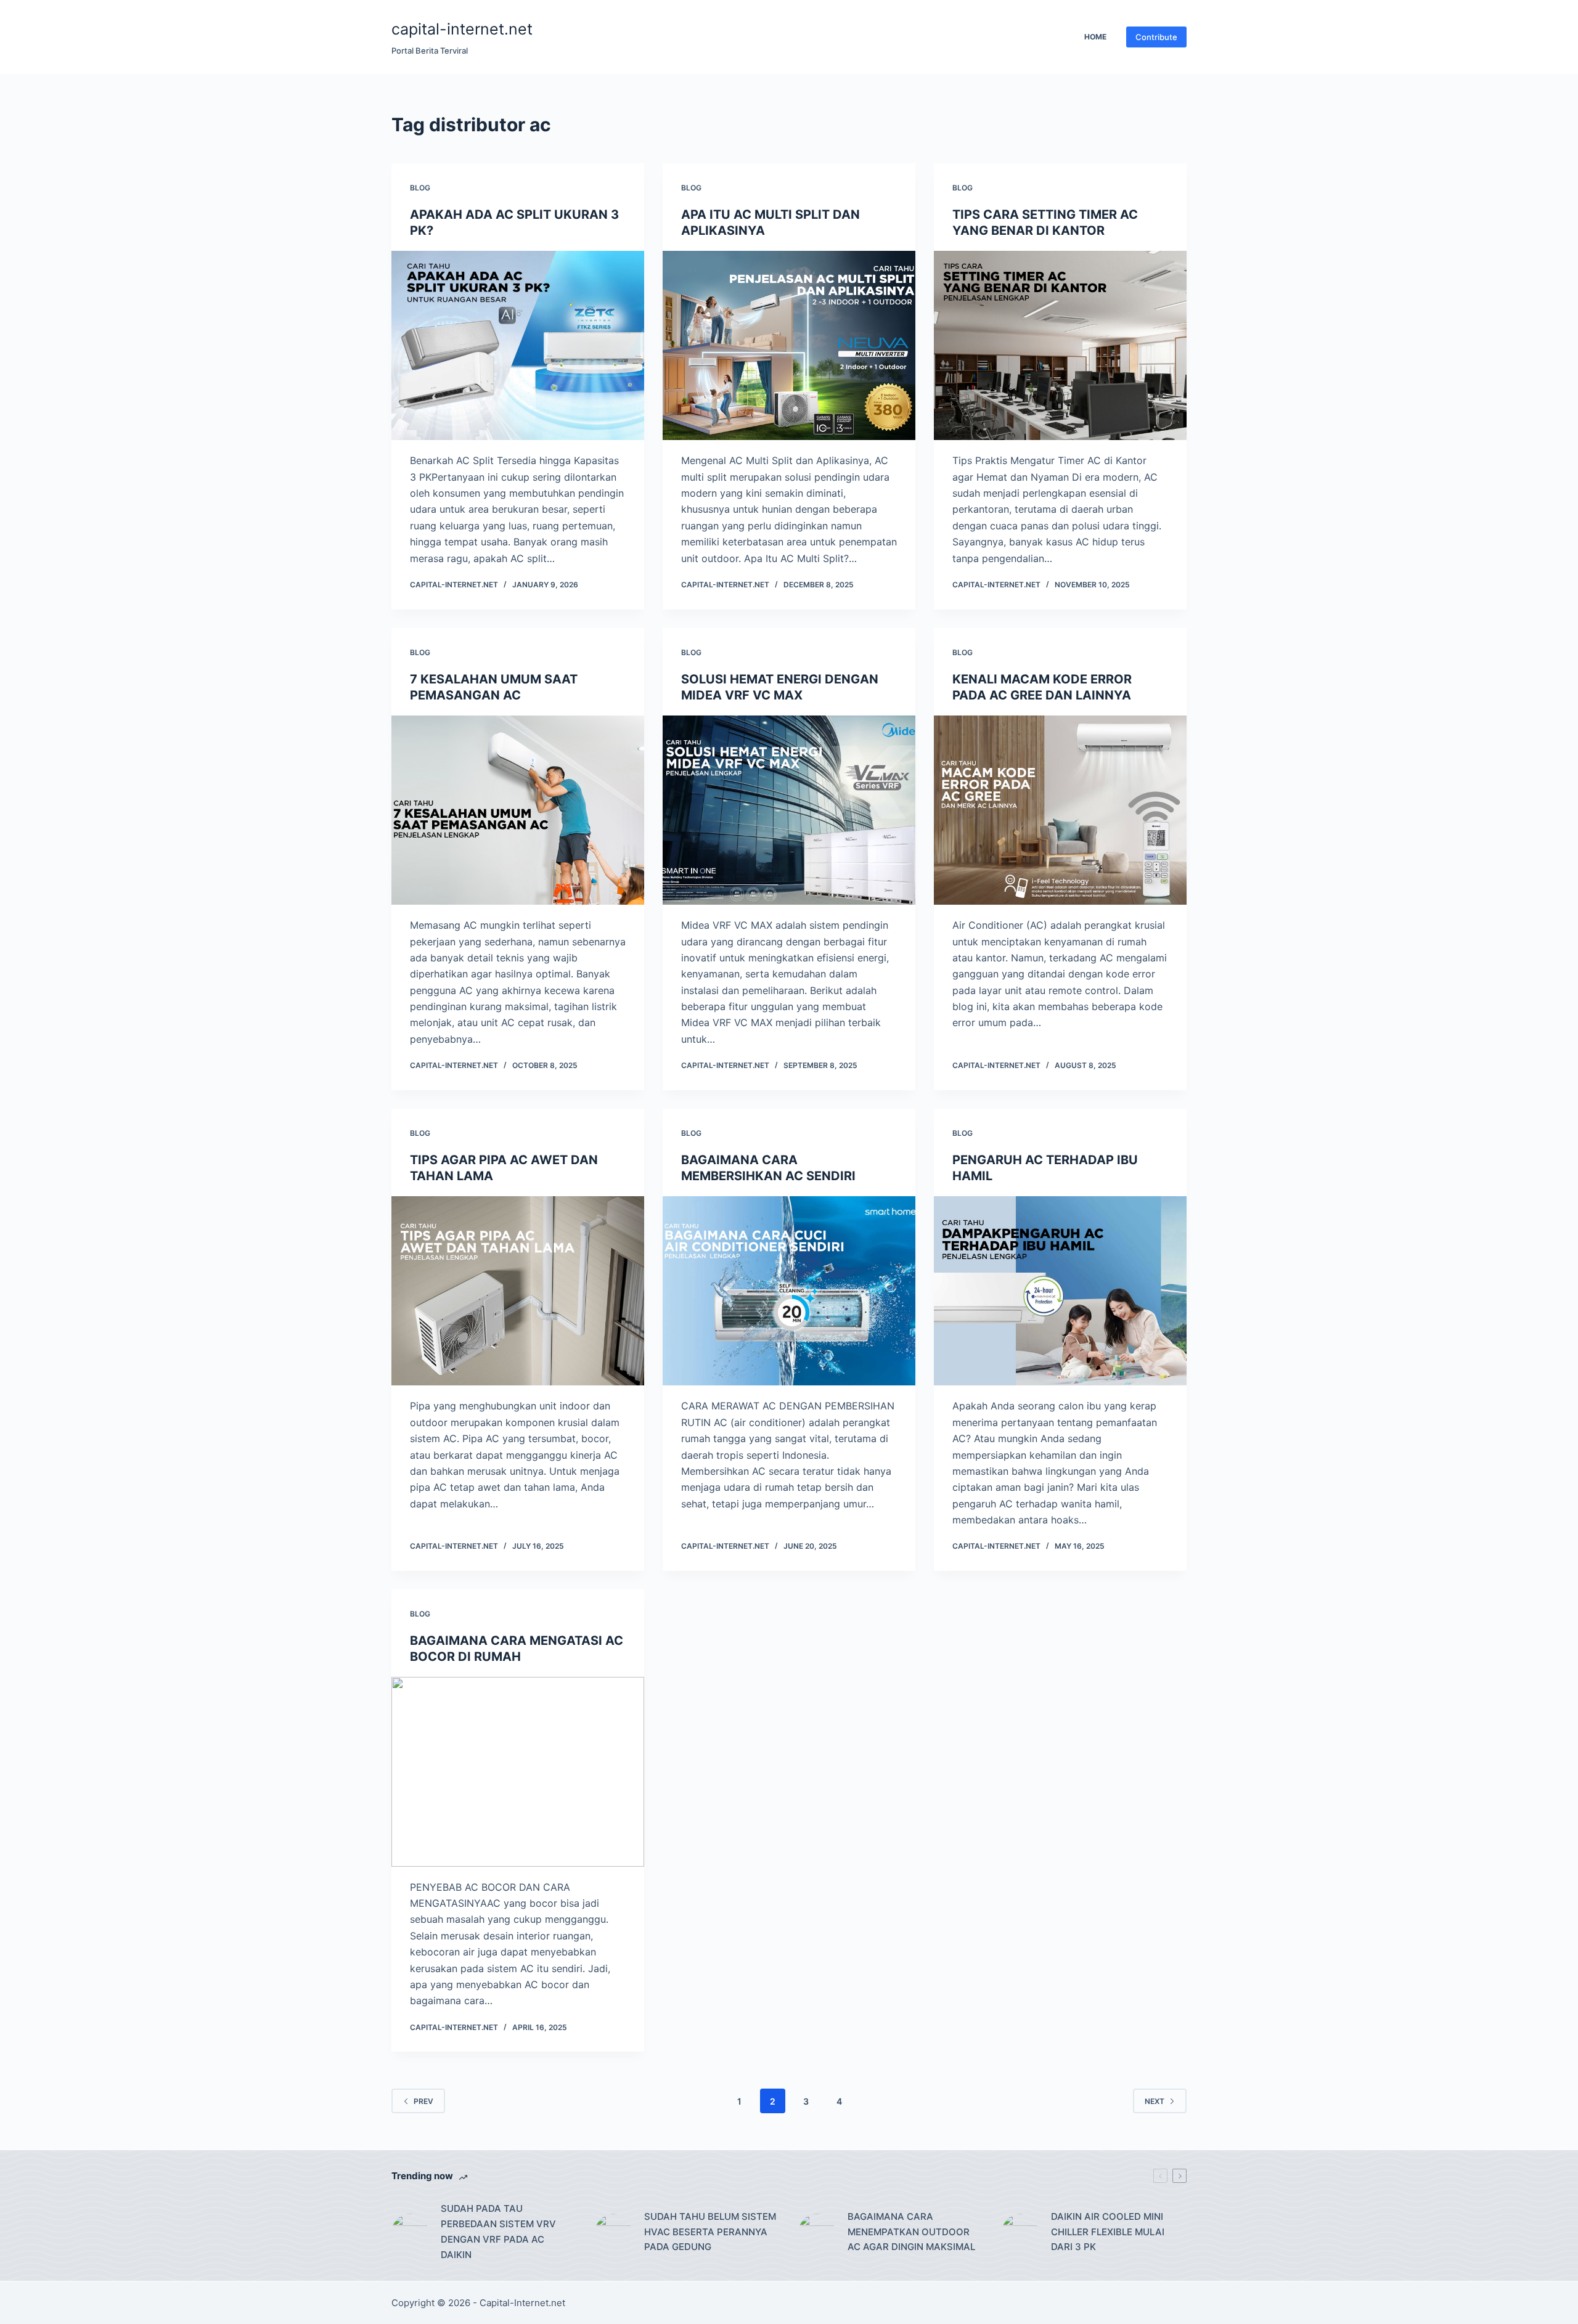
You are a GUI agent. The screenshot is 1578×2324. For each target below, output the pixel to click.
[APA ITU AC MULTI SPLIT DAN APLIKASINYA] (789, 346)
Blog (420, 188)
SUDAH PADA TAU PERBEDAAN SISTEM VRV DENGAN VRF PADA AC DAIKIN (498, 2231)
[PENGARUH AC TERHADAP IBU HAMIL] (1060, 1291)
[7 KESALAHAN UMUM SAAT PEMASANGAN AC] (518, 810)
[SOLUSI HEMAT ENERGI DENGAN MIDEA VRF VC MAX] (789, 810)
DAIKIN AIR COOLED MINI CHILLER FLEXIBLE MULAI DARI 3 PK (1108, 2232)
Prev (423, 2101)
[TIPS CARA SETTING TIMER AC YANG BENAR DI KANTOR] (1060, 346)
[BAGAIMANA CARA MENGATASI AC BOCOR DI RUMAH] (518, 1772)
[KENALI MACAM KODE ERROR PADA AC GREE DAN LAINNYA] (1060, 810)
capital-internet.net (462, 29)
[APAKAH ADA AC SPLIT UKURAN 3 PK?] (518, 346)
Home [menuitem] (1095, 37)
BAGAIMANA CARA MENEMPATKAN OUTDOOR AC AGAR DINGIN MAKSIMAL (911, 2232)
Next (1155, 2101)
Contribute (1156, 37)
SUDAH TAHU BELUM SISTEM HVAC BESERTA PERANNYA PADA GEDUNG (710, 2232)
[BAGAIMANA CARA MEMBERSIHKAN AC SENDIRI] (789, 1291)
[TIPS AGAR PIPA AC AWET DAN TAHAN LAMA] (518, 1291)
